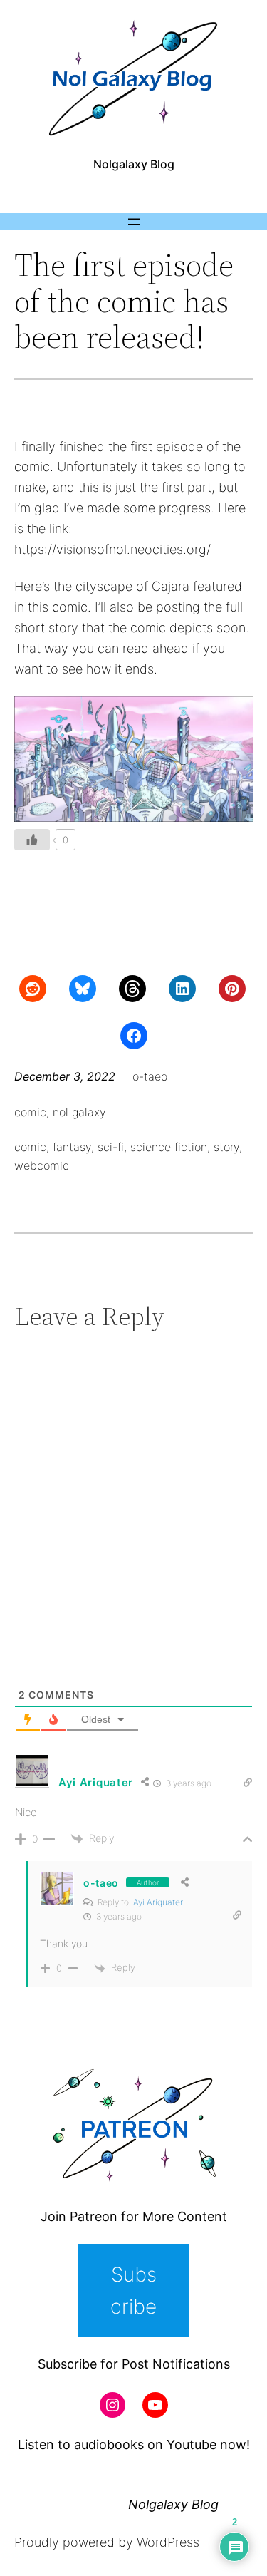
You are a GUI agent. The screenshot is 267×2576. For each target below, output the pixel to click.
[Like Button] (32, 840)
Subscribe (133, 2291)
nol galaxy (79, 1112)
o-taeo (101, 1883)
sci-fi (111, 1147)
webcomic (42, 1165)
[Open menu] (134, 222)
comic (30, 1112)
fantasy (72, 1147)
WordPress (168, 2542)
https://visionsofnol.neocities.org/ (112, 549)
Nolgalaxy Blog (134, 164)
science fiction (169, 1147)
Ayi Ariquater (158, 1902)
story (226, 1147)
